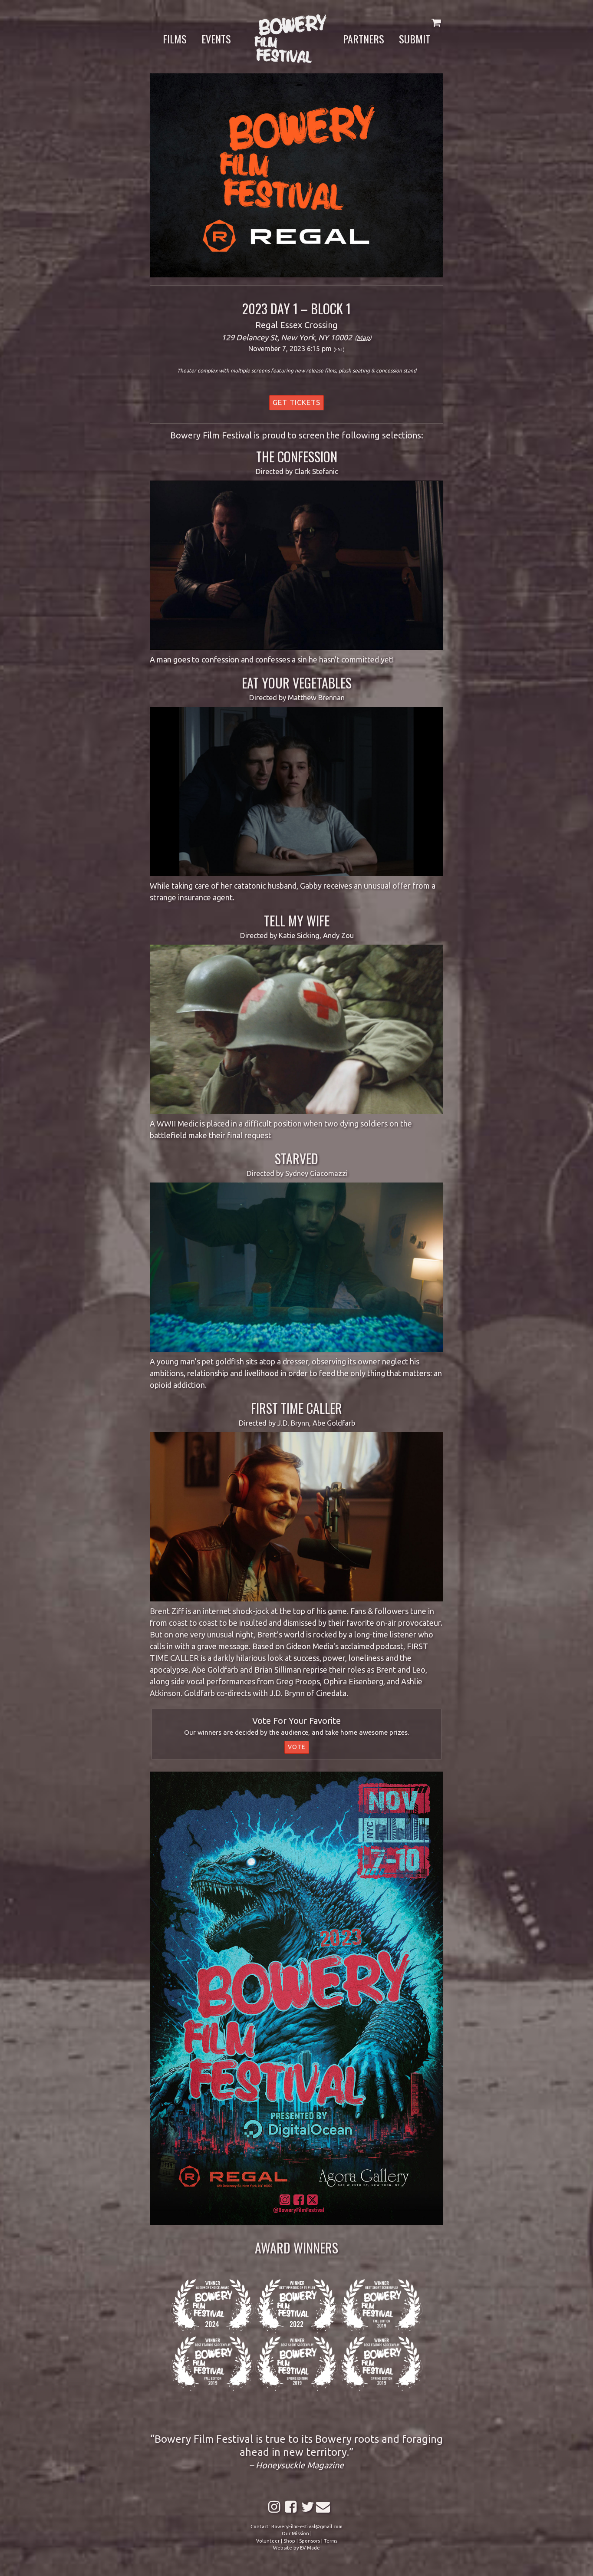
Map (363, 338)
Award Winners (296, 2248)
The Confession (297, 456)
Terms (331, 2541)
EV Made (310, 2548)
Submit (415, 39)
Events (216, 39)
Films (175, 39)
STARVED (296, 1158)
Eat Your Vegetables (297, 683)
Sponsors (310, 2541)
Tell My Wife (297, 921)
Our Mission (295, 2533)
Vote (297, 1747)
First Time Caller (296, 1408)
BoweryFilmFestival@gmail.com (307, 2527)
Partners (364, 39)
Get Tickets (296, 402)
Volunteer (268, 2541)
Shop (289, 2541)
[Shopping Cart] (436, 22)
